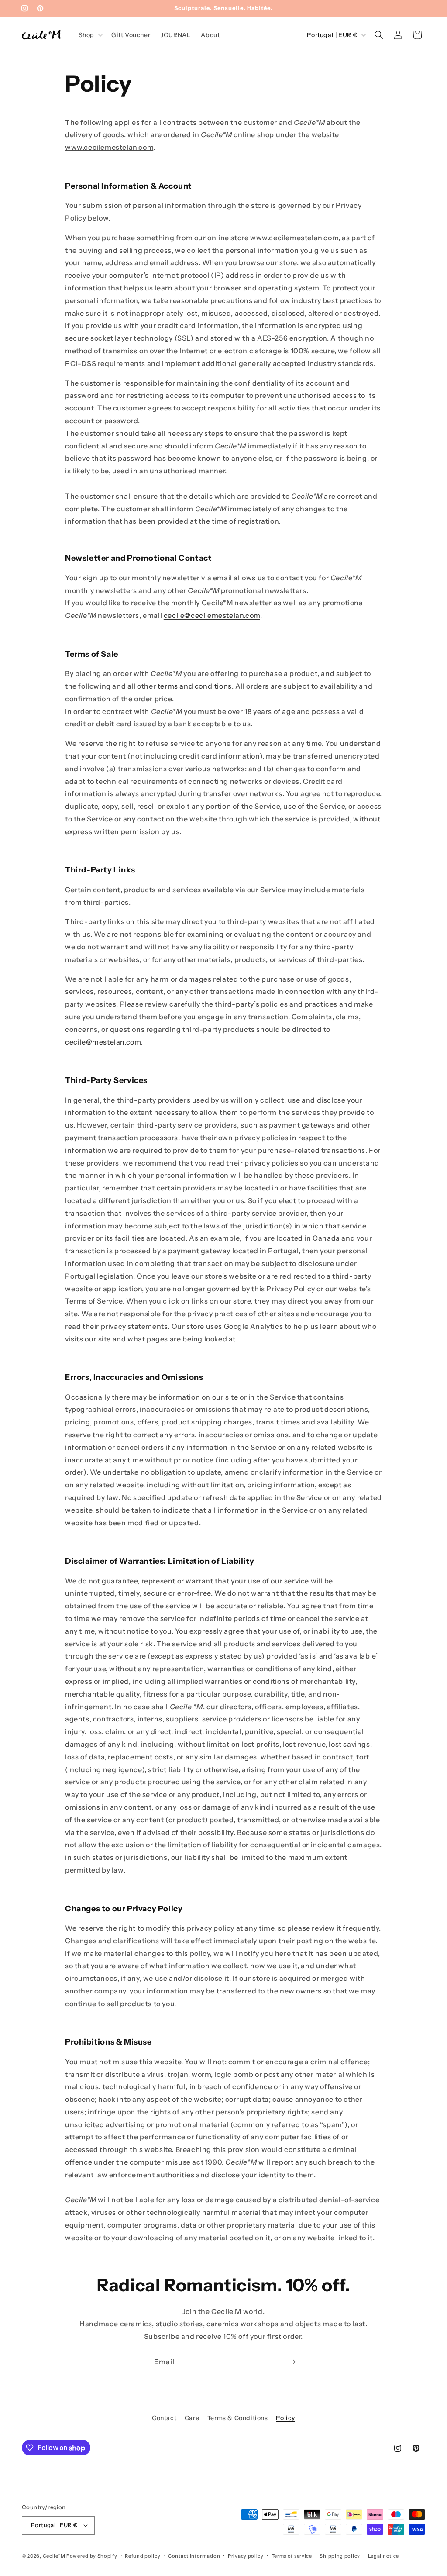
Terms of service (292, 2556)
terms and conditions (195, 686)
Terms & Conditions (238, 2418)
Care (192, 2418)
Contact (164, 2418)
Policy (285, 2418)
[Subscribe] (292, 2362)
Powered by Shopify (92, 2556)
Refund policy (143, 2556)
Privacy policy (246, 2556)
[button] (90, 35)
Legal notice (383, 2556)
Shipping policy (340, 2556)
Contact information (194, 2556)
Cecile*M (54, 2556)
